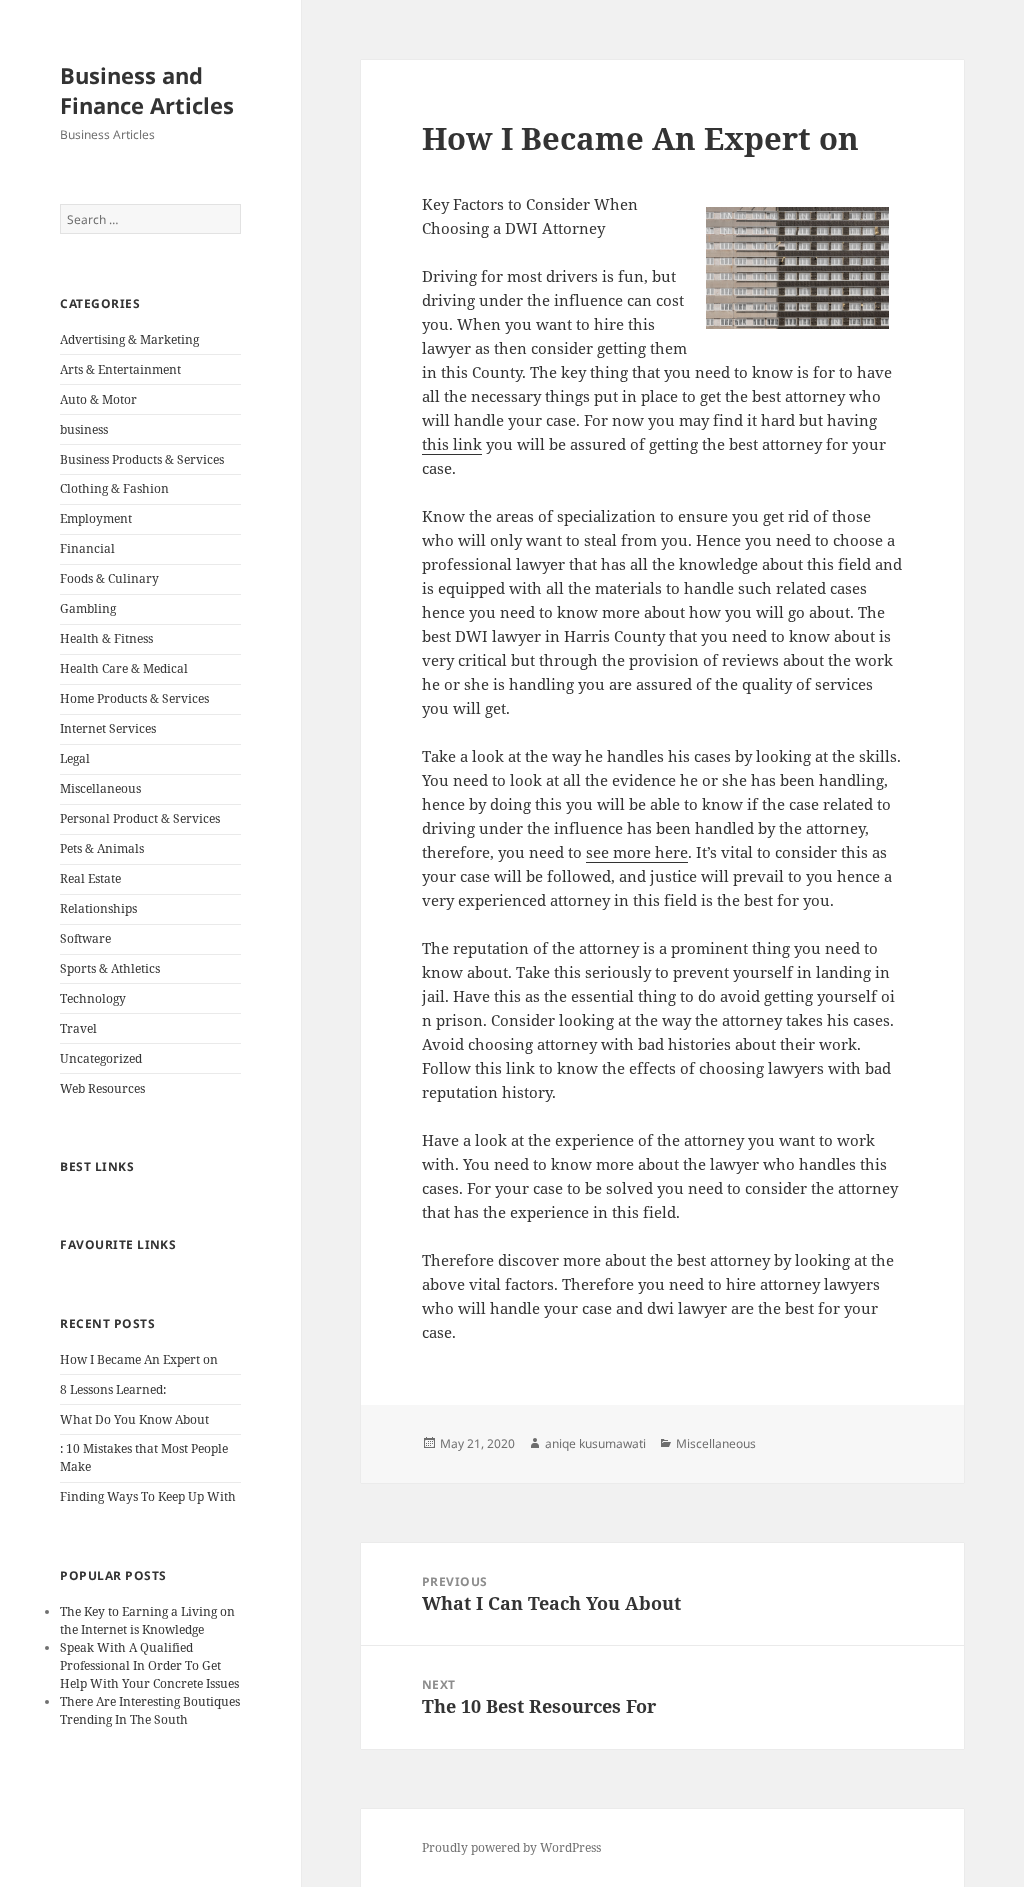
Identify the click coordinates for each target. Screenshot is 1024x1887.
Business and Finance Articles (147, 90)
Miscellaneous (100, 788)
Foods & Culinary (109, 578)
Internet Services (108, 728)
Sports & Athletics (110, 968)
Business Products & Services (142, 459)
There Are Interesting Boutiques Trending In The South (150, 1710)
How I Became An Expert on (139, 1359)
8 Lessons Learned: (113, 1389)
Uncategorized (101, 1058)
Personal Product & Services (140, 818)
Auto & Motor (98, 399)
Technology (93, 998)
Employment (96, 518)
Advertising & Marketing (129, 339)
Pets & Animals (102, 848)
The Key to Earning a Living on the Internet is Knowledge (147, 1620)
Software (85, 938)
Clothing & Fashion (114, 488)
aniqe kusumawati (595, 1443)
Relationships (98, 908)
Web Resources (102, 1088)
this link (452, 444)
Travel (78, 1028)
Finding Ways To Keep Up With (148, 1496)
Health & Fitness (106, 638)
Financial (87, 548)
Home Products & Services (134, 698)
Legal (75, 758)
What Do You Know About (134, 1419)
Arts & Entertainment (120, 369)
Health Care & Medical (124, 668)
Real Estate (90, 878)
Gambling (88, 608)
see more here (637, 852)
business (84, 429)
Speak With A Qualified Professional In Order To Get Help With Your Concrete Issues (149, 1665)
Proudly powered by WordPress (511, 1847)
